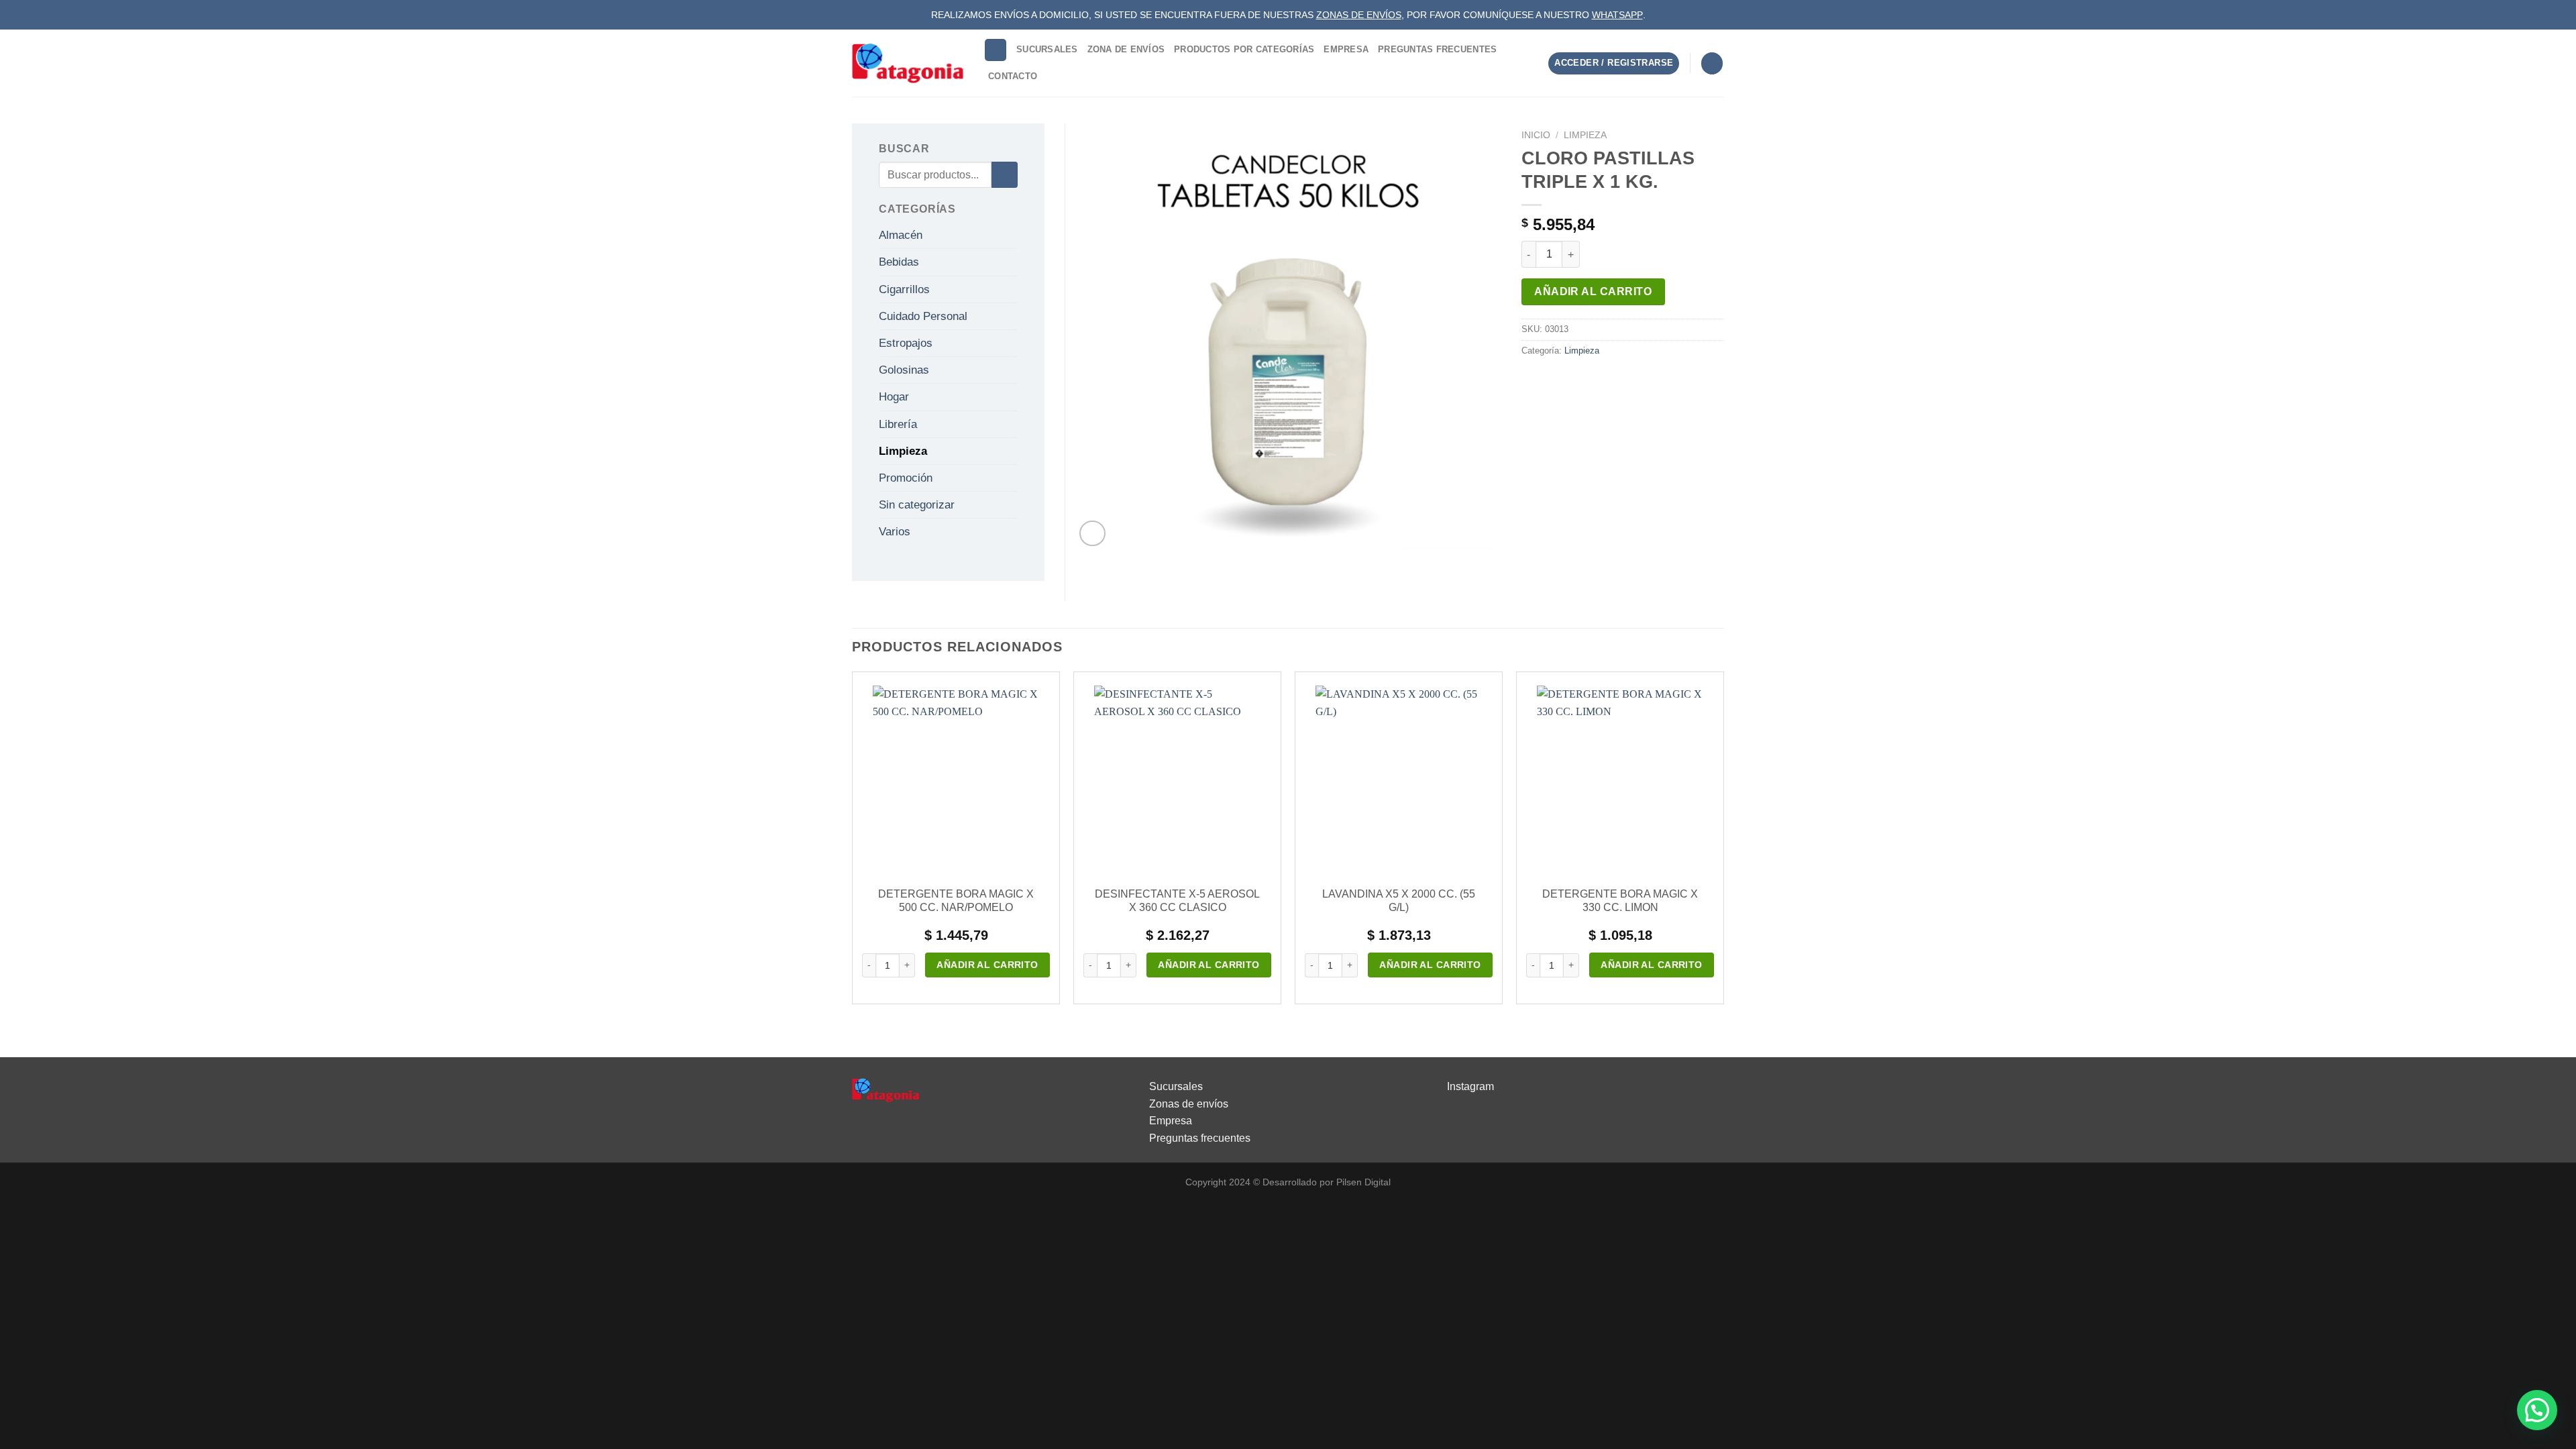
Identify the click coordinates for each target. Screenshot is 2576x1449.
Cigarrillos (904, 289)
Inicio (1536, 135)
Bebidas (899, 262)
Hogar (894, 397)
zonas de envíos (1359, 15)
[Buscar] (996, 50)
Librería (898, 424)
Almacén (901, 235)
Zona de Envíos (1126, 49)
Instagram (1470, 1086)
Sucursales (1047, 49)
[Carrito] (1712, 63)
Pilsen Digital (1363, 1182)
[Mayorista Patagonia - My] (885, 1089)
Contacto (1013, 76)
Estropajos (906, 343)
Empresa (1346, 49)
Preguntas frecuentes (1200, 1138)
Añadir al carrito (1593, 291)
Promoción (906, 478)
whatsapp (1617, 15)
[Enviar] (1005, 175)
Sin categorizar (917, 505)
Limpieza (1585, 135)
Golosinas (904, 370)
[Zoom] (1092, 534)
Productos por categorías (1244, 49)
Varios (895, 532)
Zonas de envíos (1189, 1104)
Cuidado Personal (923, 316)
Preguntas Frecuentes (1437, 49)
